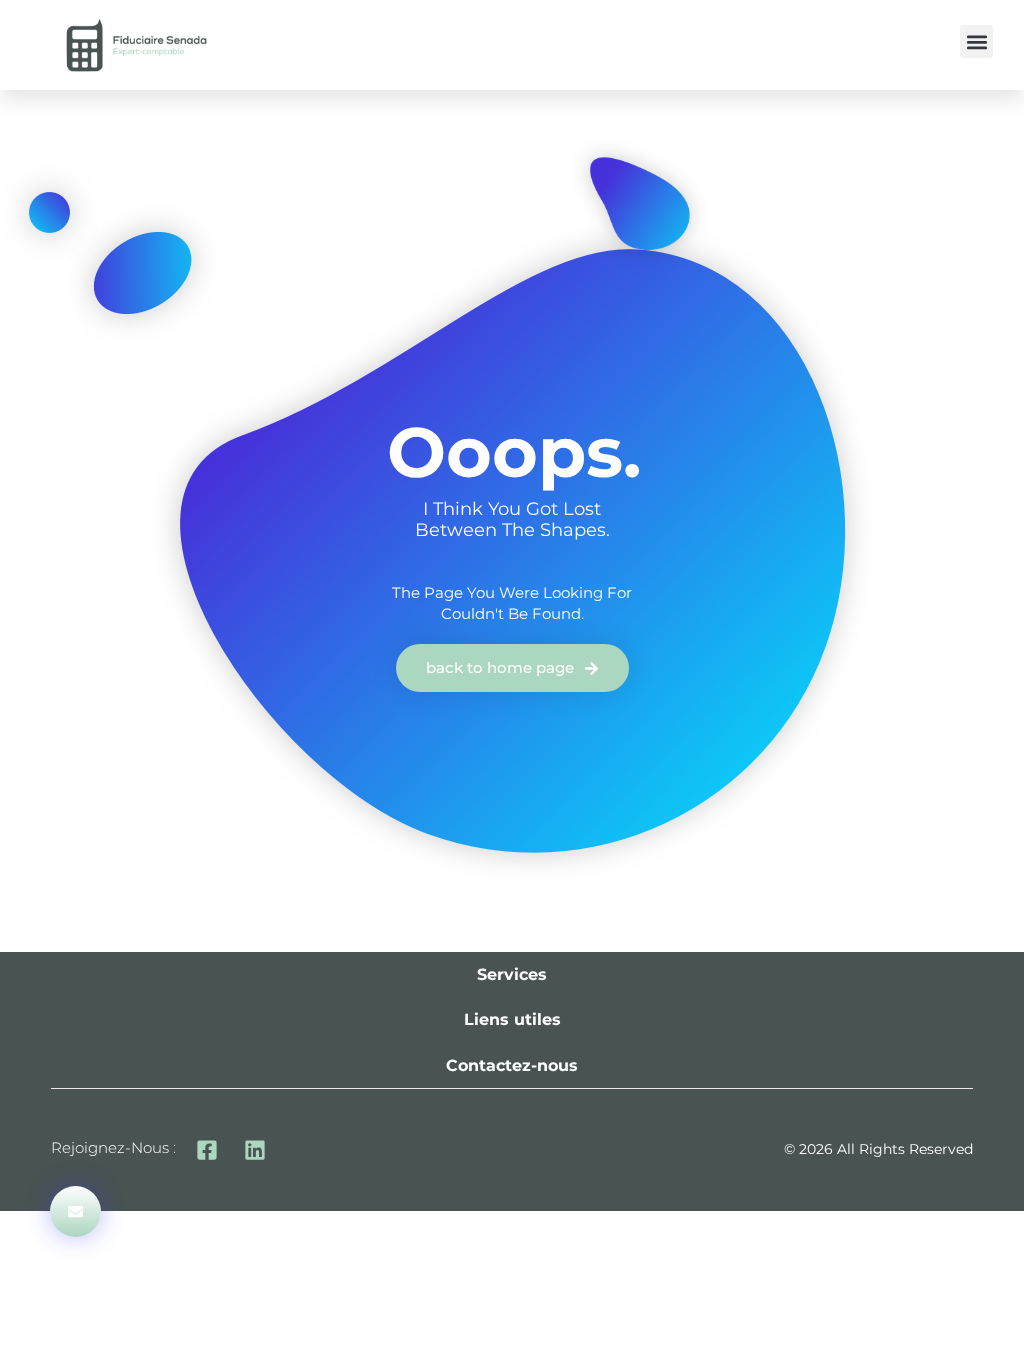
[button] (976, 41)
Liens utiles (512, 1019)
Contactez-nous (512, 1065)
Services (512, 974)
